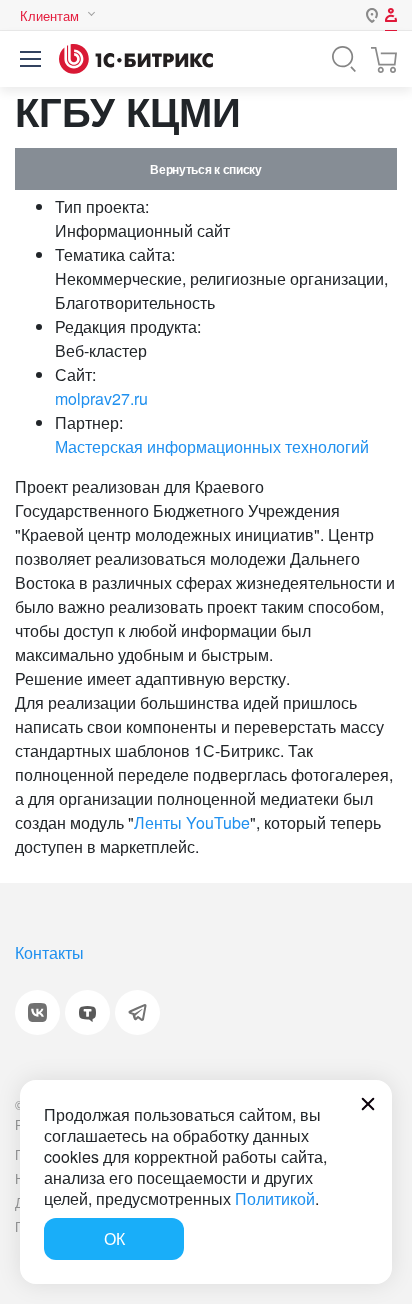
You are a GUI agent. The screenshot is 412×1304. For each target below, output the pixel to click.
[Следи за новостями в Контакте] (37, 1012)
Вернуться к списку (205, 169)
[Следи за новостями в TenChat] (87, 1012)
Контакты (49, 952)
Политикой (275, 1198)
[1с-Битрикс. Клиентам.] (136, 59)
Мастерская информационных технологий (212, 446)
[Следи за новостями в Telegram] (137, 1012)
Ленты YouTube (192, 822)
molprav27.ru (101, 398)
